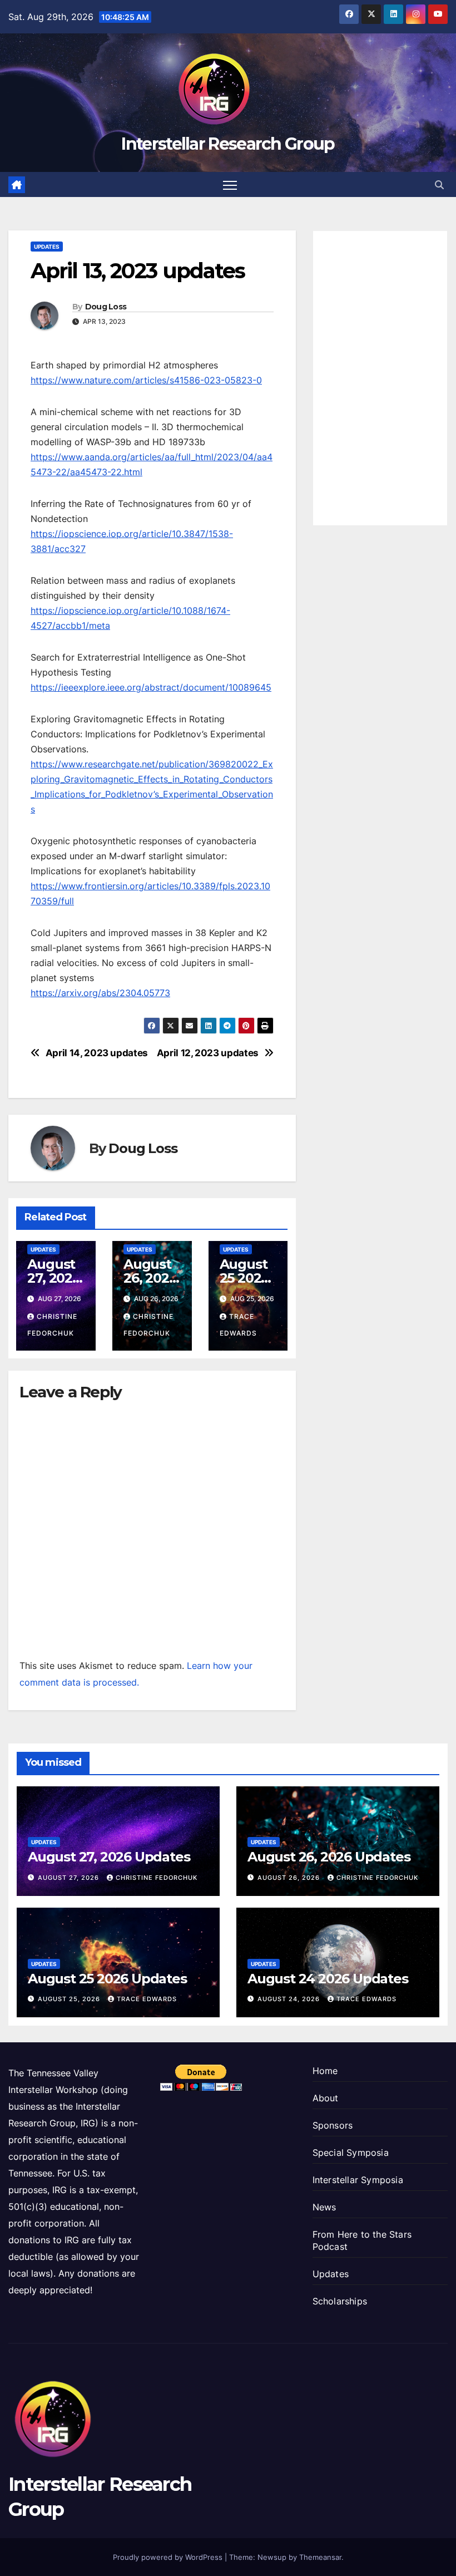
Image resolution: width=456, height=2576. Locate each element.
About (326, 2098)
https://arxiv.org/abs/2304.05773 (100, 993)
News (324, 2207)
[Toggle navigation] (230, 184)
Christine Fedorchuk (157, 1878)
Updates (47, 247)
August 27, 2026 (70, 1878)
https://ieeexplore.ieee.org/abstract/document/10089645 (151, 687)
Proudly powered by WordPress (169, 2557)
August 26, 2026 (290, 1878)
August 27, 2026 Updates (55, 1278)
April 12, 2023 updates (208, 1053)
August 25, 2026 (70, 1999)
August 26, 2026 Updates (151, 1278)
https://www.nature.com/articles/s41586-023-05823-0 (146, 380)
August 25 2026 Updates (247, 1278)
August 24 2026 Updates (328, 1979)
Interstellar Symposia (358, 2180)
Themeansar (320, 2557)
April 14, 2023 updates (97, 1053)
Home (325, 2071)
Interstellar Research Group (228, 144)
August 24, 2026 (290, 1999)
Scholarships (340, 2301)
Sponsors (333, 2125)
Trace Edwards (147, 1999)
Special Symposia (351, 2153)
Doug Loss (106, 307)
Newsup (272, 2557)
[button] (439, 185)
